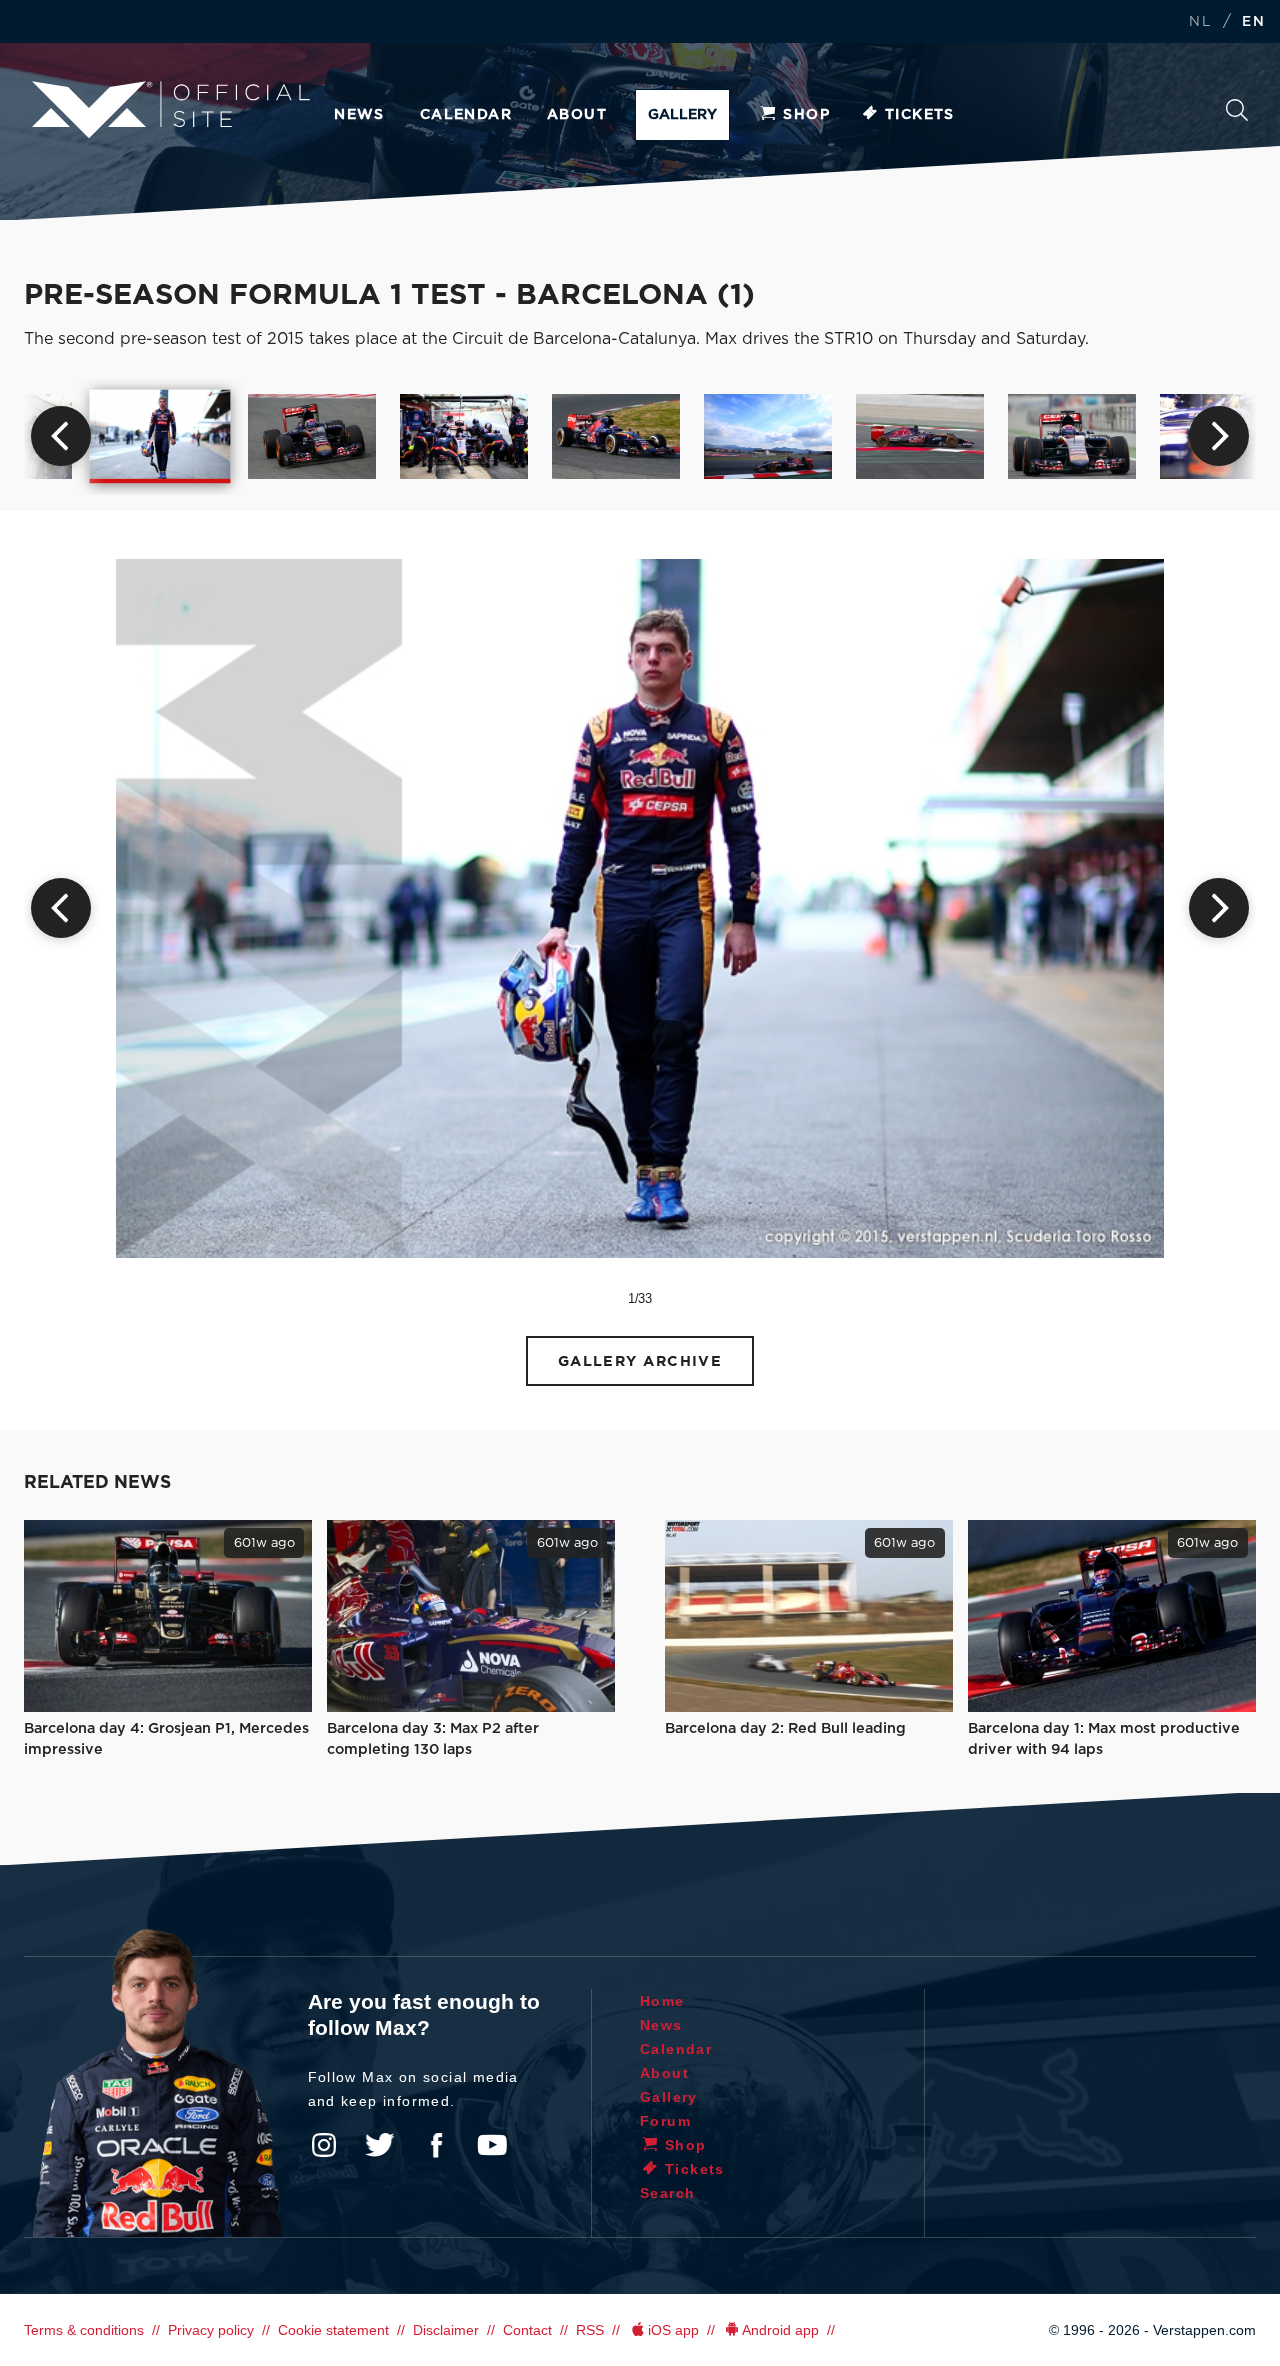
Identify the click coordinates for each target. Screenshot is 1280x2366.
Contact (527, 2330)
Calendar (466, 115)
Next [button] (1219, 436)
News (359, 115)
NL (1200, 22)
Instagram (324, 2145)
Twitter (380, 2145)
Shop (806, 115)
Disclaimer (446, 2330)
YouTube (492, 2145)
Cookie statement (333, 2330)
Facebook (436, 2145)
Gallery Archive (640, 1361)
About (577, 115)
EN (1253, 22)
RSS (590, 2330)
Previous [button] (61, 436)
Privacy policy (211, 2330)
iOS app (673, 2330)
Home (662, 2001)
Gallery (682, 115)
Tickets (920, 115)
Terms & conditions (84, 2330)
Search (1237, 115)
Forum (665, 2121)
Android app (780, 2330)
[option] (160, 436)
